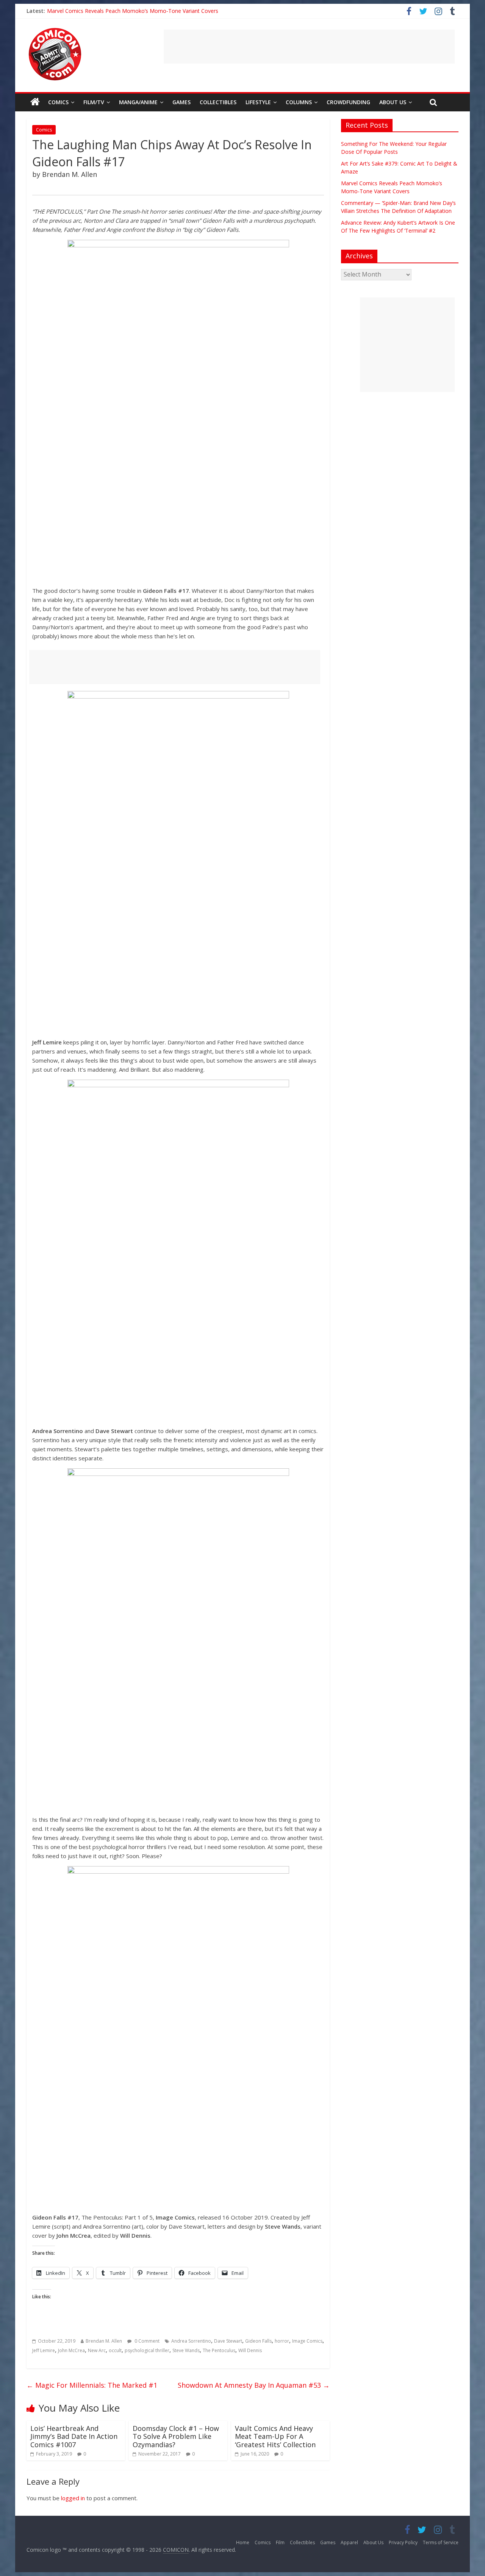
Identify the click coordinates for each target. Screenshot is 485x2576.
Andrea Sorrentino (191, 2341)
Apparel (349, 2542)
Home (243, 2542)
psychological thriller (147, 2350)
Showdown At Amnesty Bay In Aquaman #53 (254, 2385)
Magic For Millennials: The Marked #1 (92, 2385)
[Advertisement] (309, 47)
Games (181, 102)
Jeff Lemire (44, 2350)
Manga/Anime (138, 102)
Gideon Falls (258, 2341)
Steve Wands (186, 2350)
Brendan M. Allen (104, 2341)
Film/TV (94, 102)
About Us (393, 102)
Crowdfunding (348, 102)
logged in (73, 2498)
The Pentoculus (219, 2350)
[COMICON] (55, 30)
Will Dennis (250, 2350)
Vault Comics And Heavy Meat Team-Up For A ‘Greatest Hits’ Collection (275, 2436)
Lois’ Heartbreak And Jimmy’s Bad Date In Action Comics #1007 (74, 2436)
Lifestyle (258, 102)
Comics (58, 102)
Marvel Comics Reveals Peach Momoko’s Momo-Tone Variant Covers (133, 10)
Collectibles (218, 102)
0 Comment (146, 2341)
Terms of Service (441, 2542)
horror (282, 2341)
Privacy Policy (403, 2542)
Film (280, 2542)
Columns (299, 102)
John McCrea (71, 2350)
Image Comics (307, 2341)
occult (115, 2350)
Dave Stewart (228, 2341)
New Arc (97, 2350)
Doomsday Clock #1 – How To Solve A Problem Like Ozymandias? (176, 2436)
